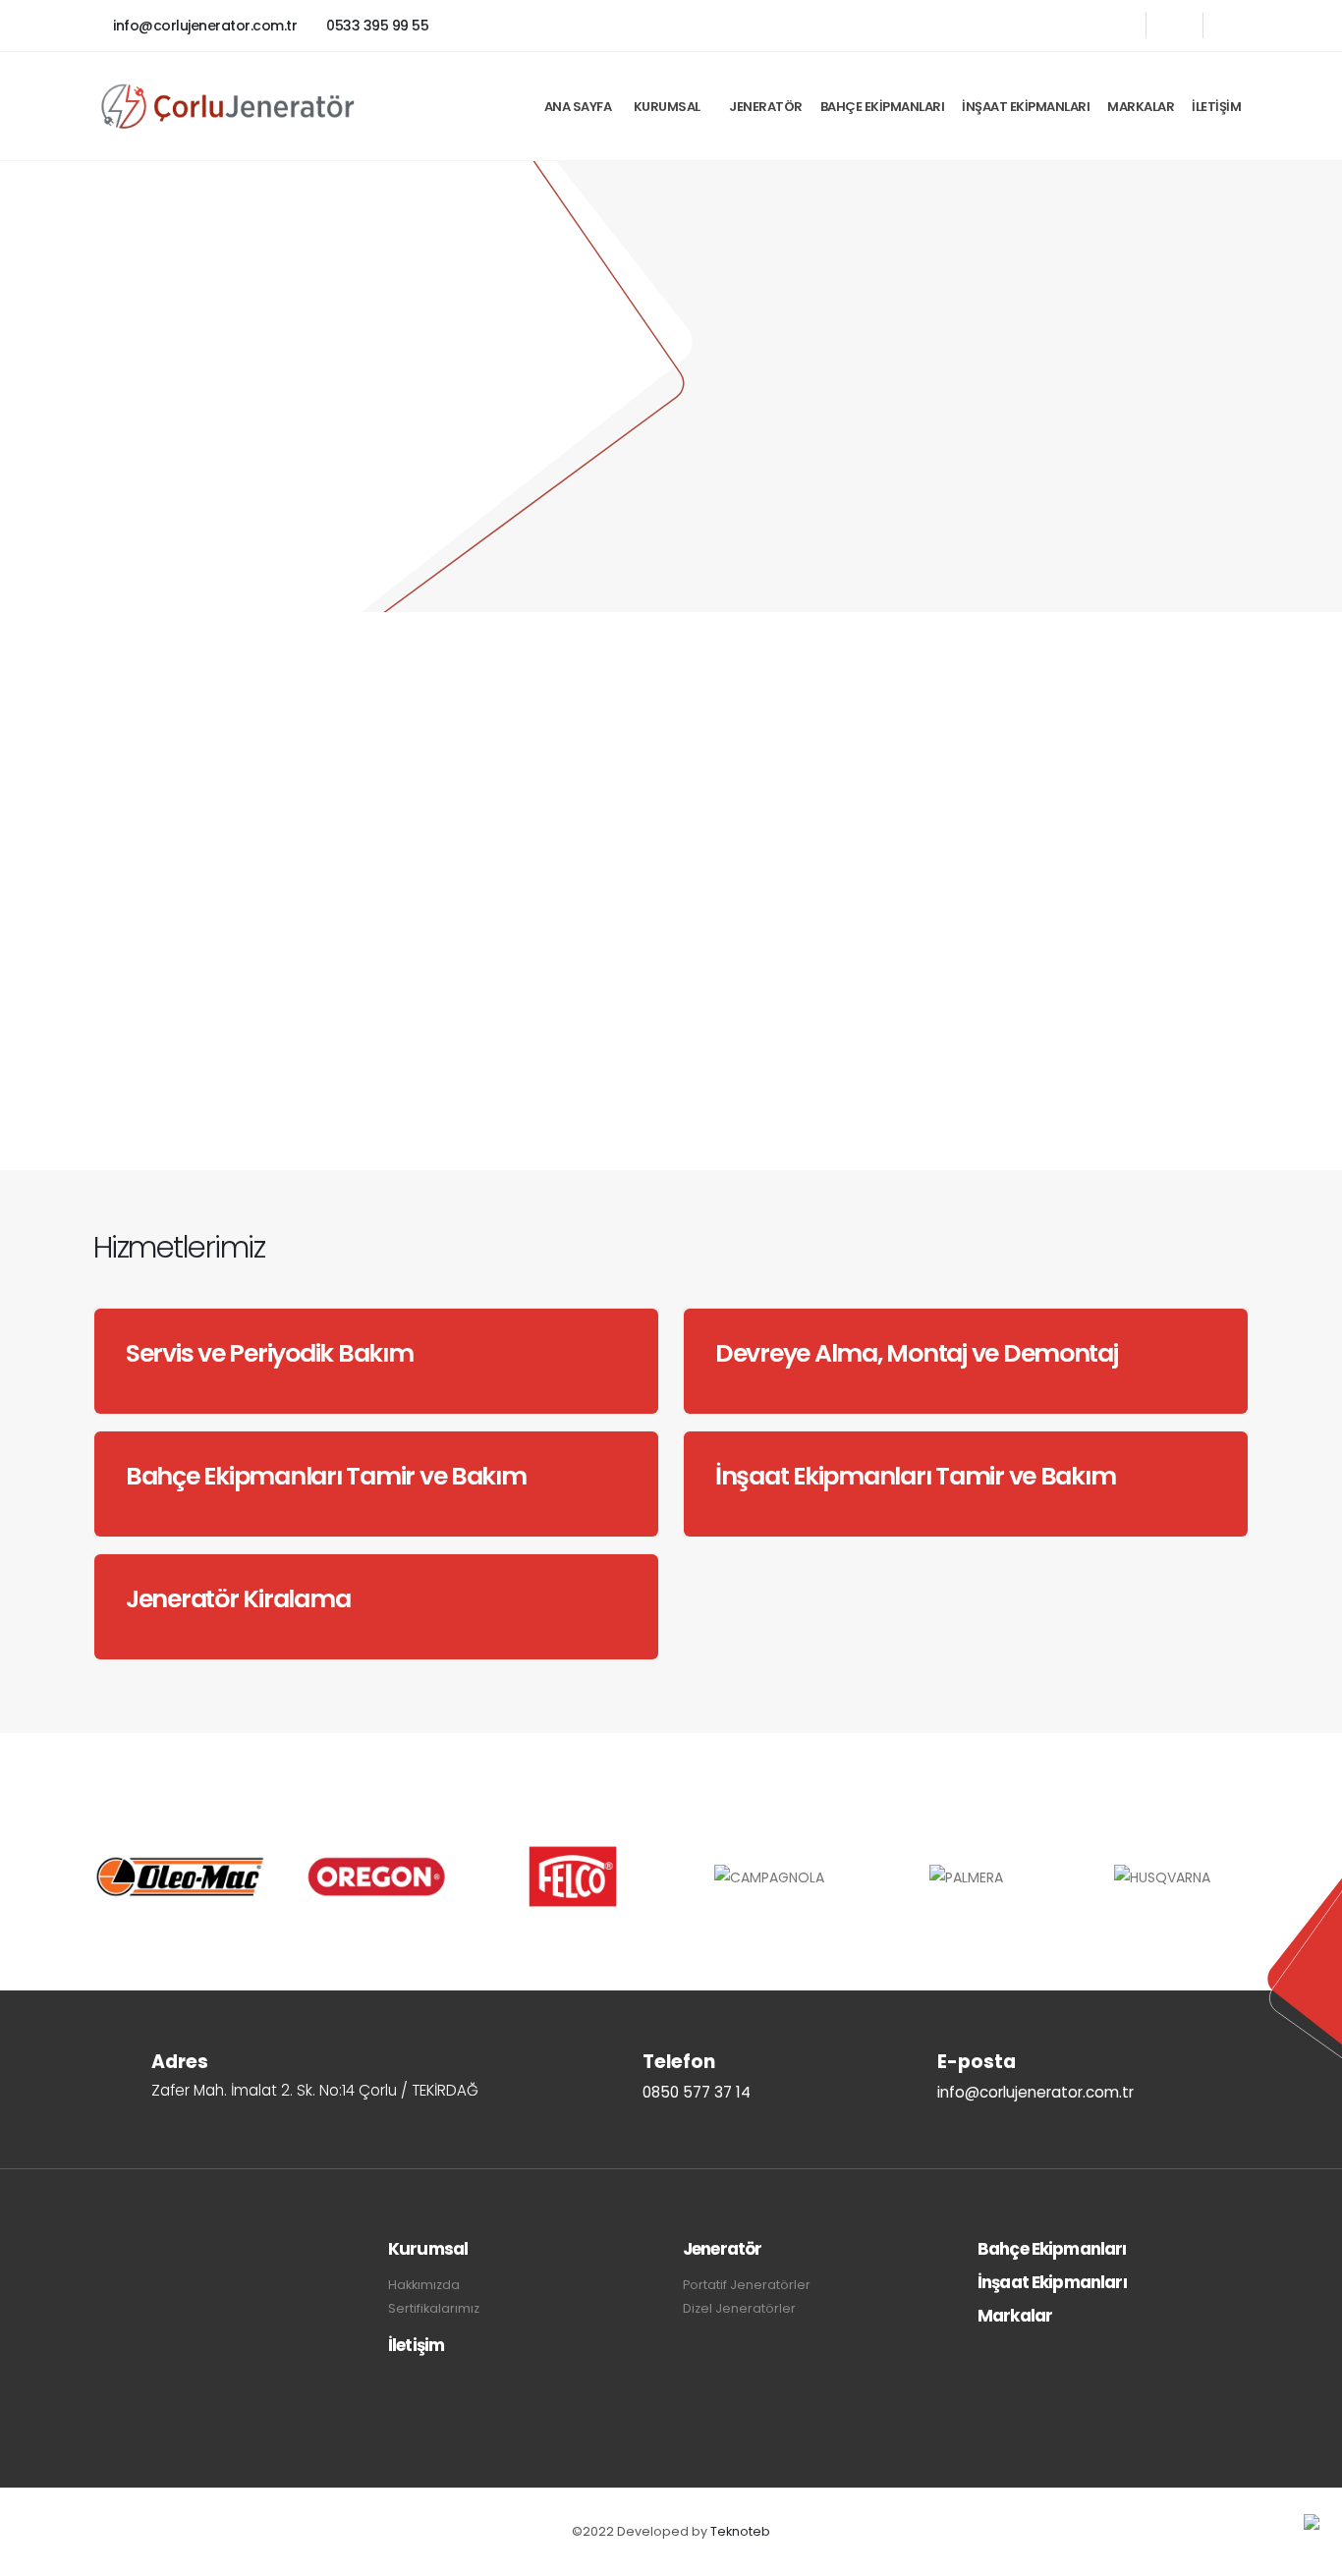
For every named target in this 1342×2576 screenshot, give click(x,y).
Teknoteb (740, 2531)
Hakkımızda (424, 2285)
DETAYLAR (178, 1068)
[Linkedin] (1174, 25)
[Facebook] (1118, 25)
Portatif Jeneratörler (747, 2285)
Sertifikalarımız (434, 2308)
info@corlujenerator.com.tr (203, 26)
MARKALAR (1141, 107)
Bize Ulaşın (183, 439)
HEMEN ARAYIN (1079, 693)
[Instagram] (1231, 25)
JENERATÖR (766, 107)
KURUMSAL (667, 107)
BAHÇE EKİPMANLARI (883, 107)
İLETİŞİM (1216, 107)
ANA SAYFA (578, 107)
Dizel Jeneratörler (739, 2308)
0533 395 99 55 (376, 26)
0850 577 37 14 (434, 1074)
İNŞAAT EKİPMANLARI (1026, 107)
